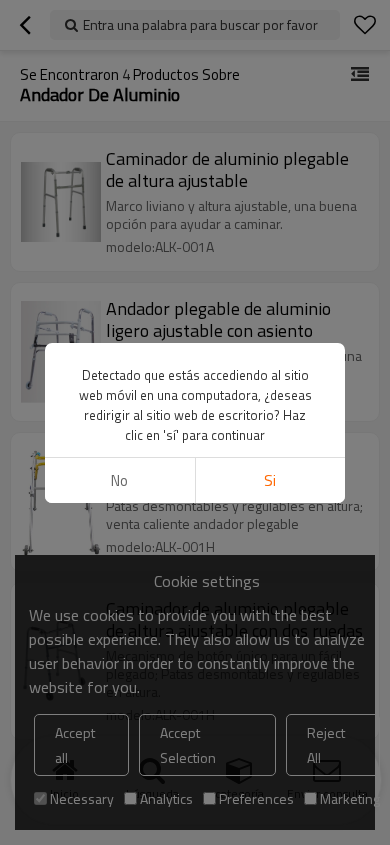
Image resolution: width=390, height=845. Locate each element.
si (270, 480)
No (119, 480)
